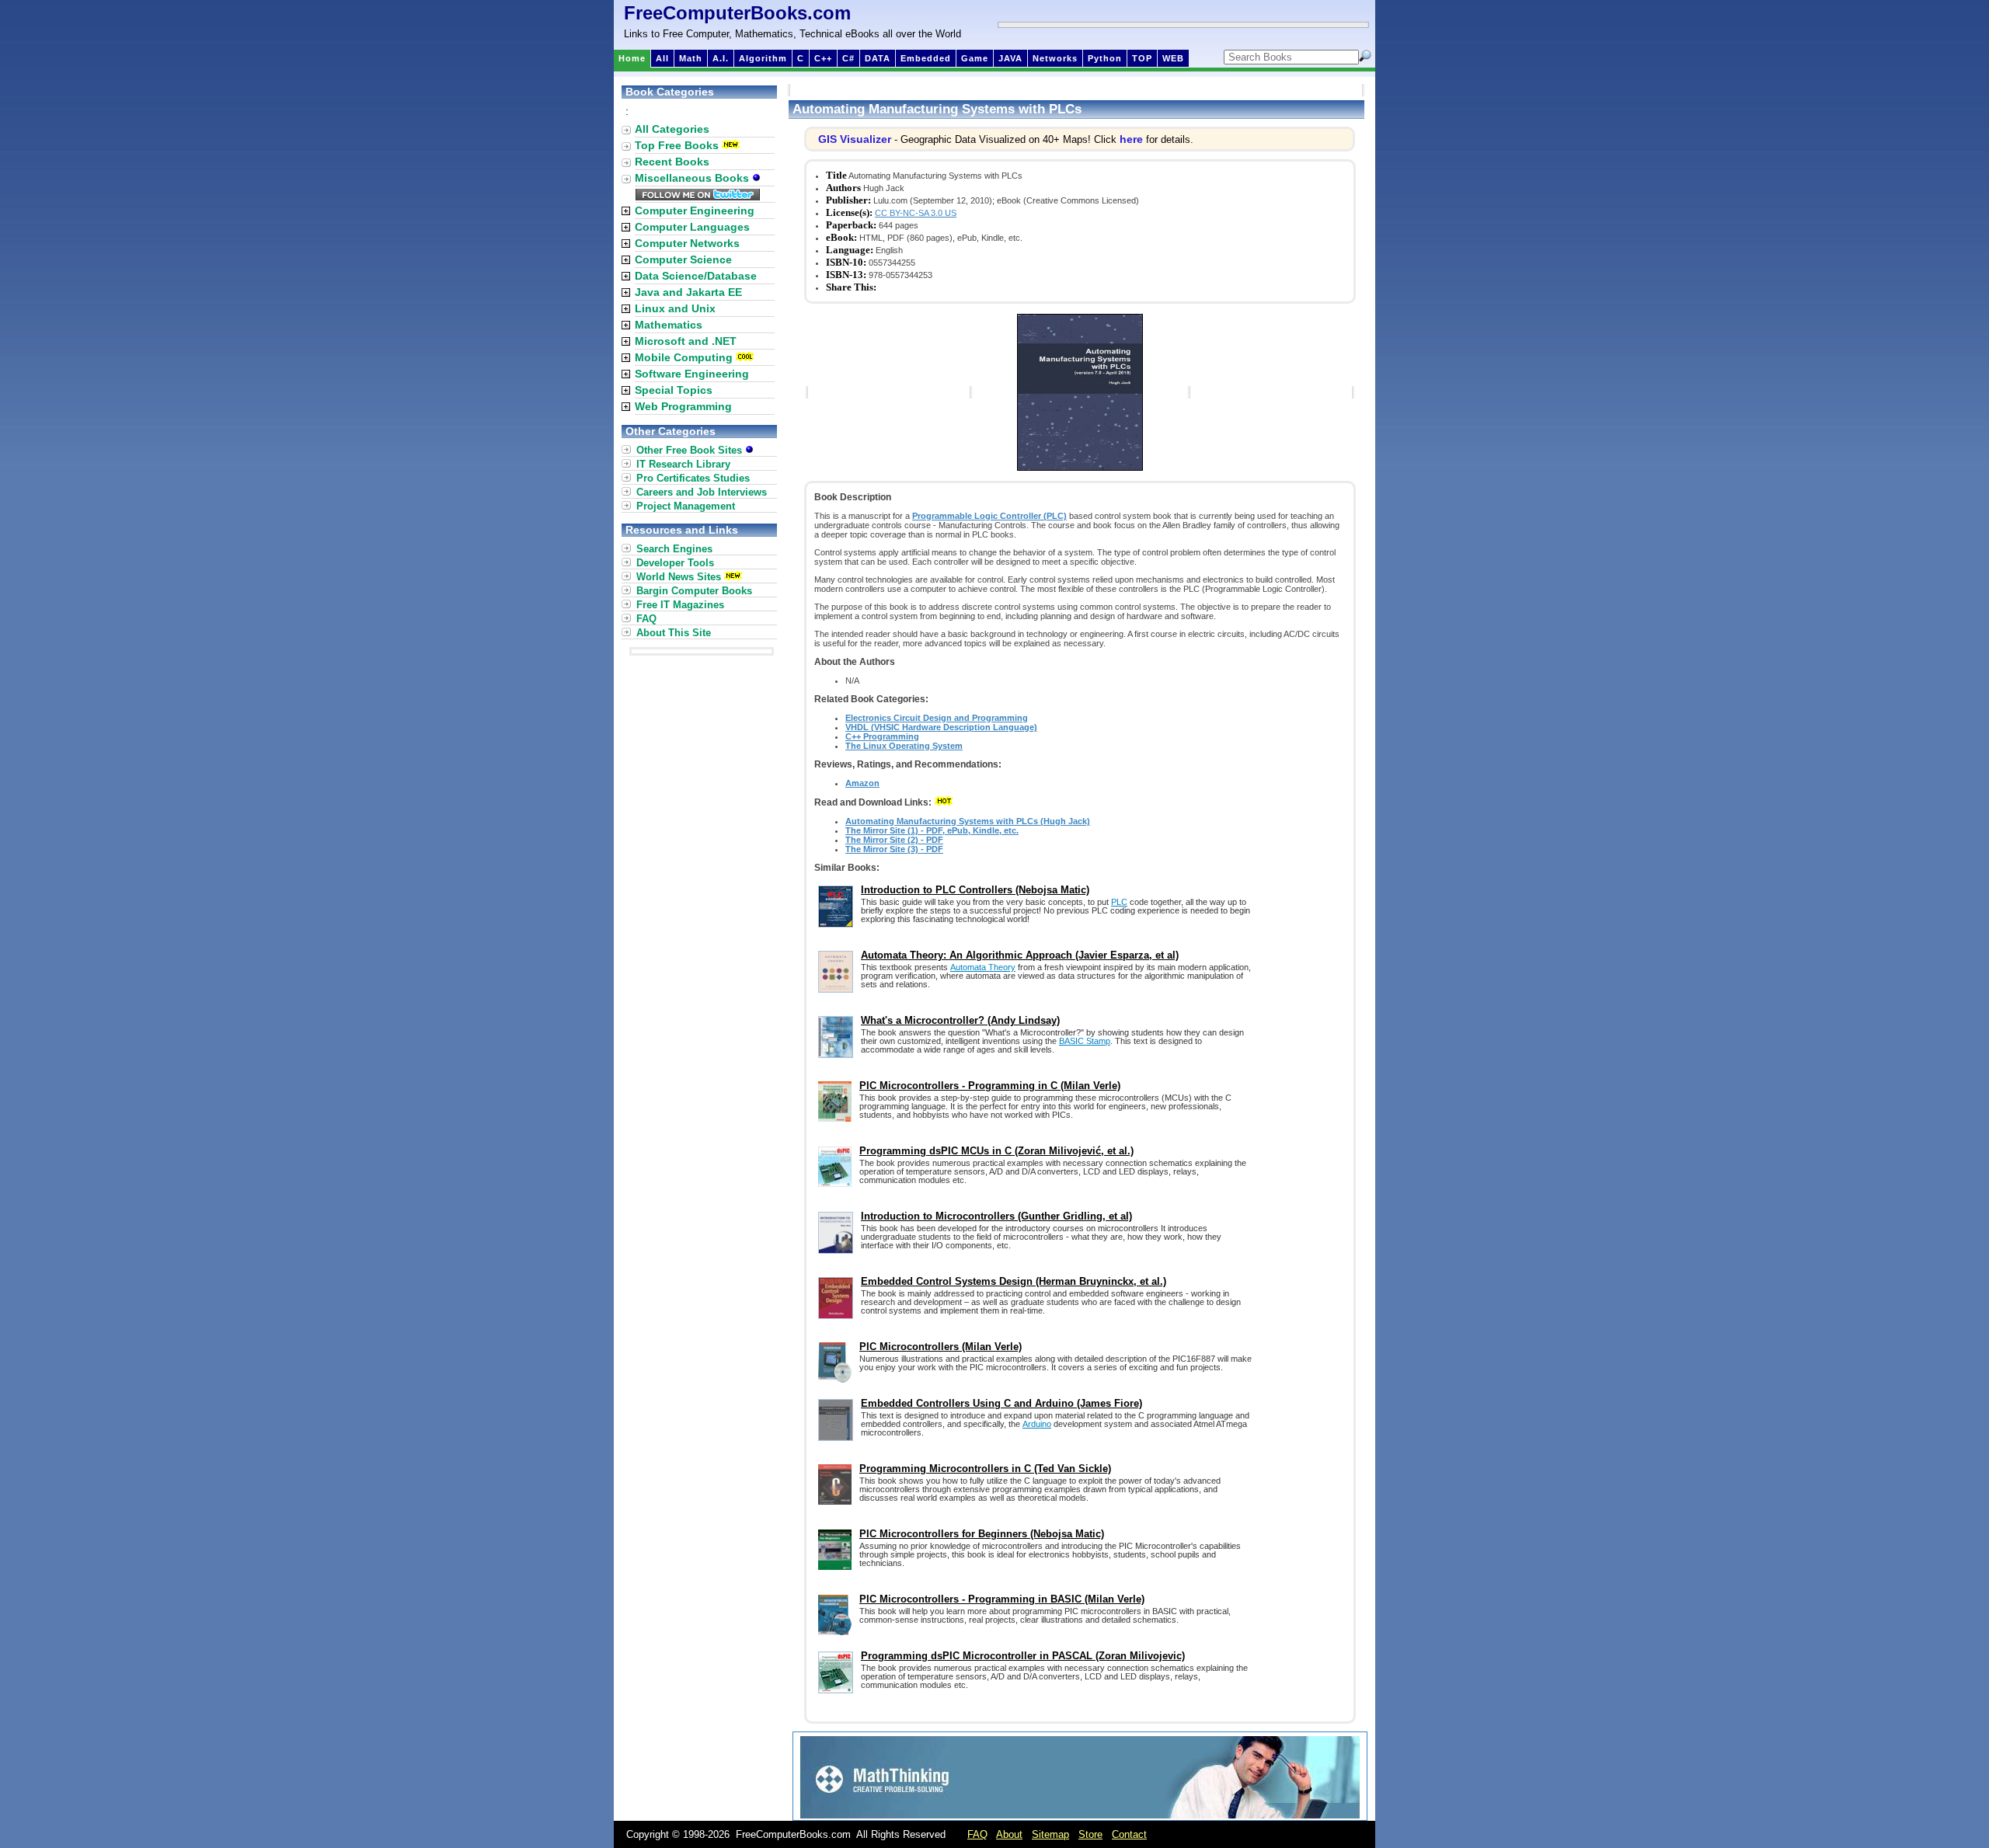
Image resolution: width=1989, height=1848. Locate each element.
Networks (1055, 58)
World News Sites (679, 577)
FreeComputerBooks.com (737, 13)
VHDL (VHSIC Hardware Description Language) (941, 727)
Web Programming (683, 406)
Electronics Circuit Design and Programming (937, 718)
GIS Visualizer (855, 139)
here (1131, 139)
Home (632, 58)
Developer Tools (675, 563)
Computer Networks (687, 243)
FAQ (646, 619)
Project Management (686, 506)
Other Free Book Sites (691, 450)
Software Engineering (692, 374)
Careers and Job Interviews (702, 492)
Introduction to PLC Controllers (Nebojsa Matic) (975, 890)
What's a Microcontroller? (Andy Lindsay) (960, 1020)
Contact (1129, 1834)
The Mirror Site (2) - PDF (894, 840)
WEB (1173, 58)
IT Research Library (683, 464)
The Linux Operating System (904, 746)
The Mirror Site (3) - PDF (894, 849)
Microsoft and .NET (686, 341)
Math (691, 58)
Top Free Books (677, 145)
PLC (1119, 902)
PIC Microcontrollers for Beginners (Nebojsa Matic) (982, 1534)
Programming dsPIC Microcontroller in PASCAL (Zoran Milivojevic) (1023, 1656)
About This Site (674, 633)
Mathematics (669, 325)
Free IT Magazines (680, 605)
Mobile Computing (684, 357)
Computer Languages (692, 227)
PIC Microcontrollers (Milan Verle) (941, 1347)
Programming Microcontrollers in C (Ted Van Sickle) (985, 1469)
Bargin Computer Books (694, 591)
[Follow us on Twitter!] (698, 197)
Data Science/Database (696, 276)
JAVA (1010, 58)
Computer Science (683, 259)
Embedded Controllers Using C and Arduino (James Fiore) (1001, 1403)
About (1009, 1834)
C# (848, 58)
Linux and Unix (675, 308)
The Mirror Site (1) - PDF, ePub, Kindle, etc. (932, 830)
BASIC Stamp (1085, 1041)
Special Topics (674, 390)
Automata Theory (983, 967)
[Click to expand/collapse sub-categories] (626, 211)
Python (1105, 58)
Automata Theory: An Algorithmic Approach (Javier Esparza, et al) (1020, 955)
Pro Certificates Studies (693, 478)
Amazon (862, 783)
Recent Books (672, 162)
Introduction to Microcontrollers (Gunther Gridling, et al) (996, 1216)
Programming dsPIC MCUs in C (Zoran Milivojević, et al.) (996, 1151)
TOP (1142, 58)
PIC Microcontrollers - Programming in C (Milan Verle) (990, 1086)
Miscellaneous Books (693, 178)
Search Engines (674, 549)
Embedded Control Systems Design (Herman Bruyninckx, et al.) (1014, 1281)
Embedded (926, 58)
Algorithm (763, 58)
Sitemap (1050, 1834)
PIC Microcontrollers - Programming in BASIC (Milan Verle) (1002, 1599)
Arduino (1037, 1424)
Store (1090, 1834)
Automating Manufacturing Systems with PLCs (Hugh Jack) (968, 821)
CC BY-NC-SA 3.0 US (916, 213)
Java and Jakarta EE (688, 292)
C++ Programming (882, 736)
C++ (823, 58)
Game (975, 58)
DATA (878, 58)
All (662, 58)
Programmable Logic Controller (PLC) (989, 516)
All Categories (672, 129)
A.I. (721, 58)
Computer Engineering (695, 211)
